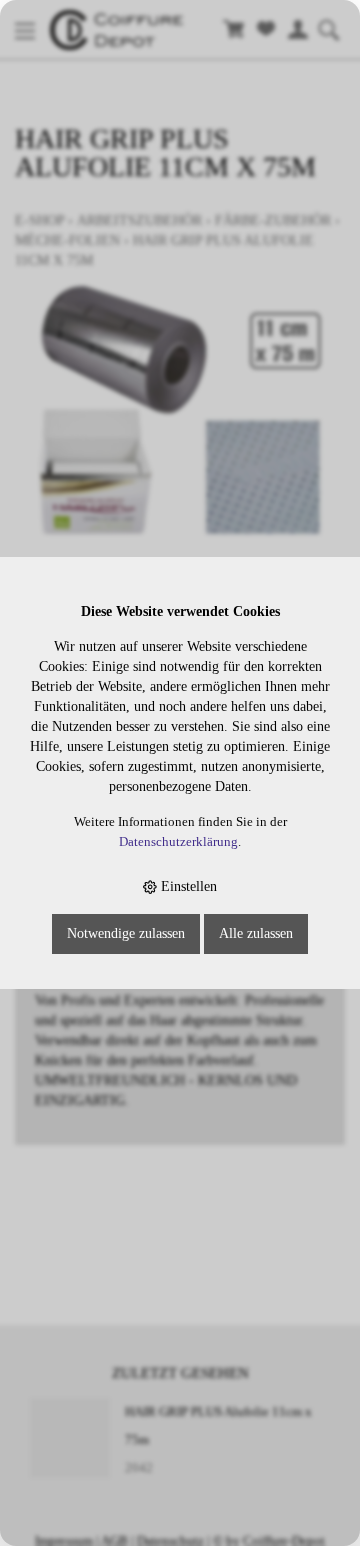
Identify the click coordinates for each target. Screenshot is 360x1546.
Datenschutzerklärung (178, 842)
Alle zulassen (256, 933)
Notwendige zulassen (126, 933)
